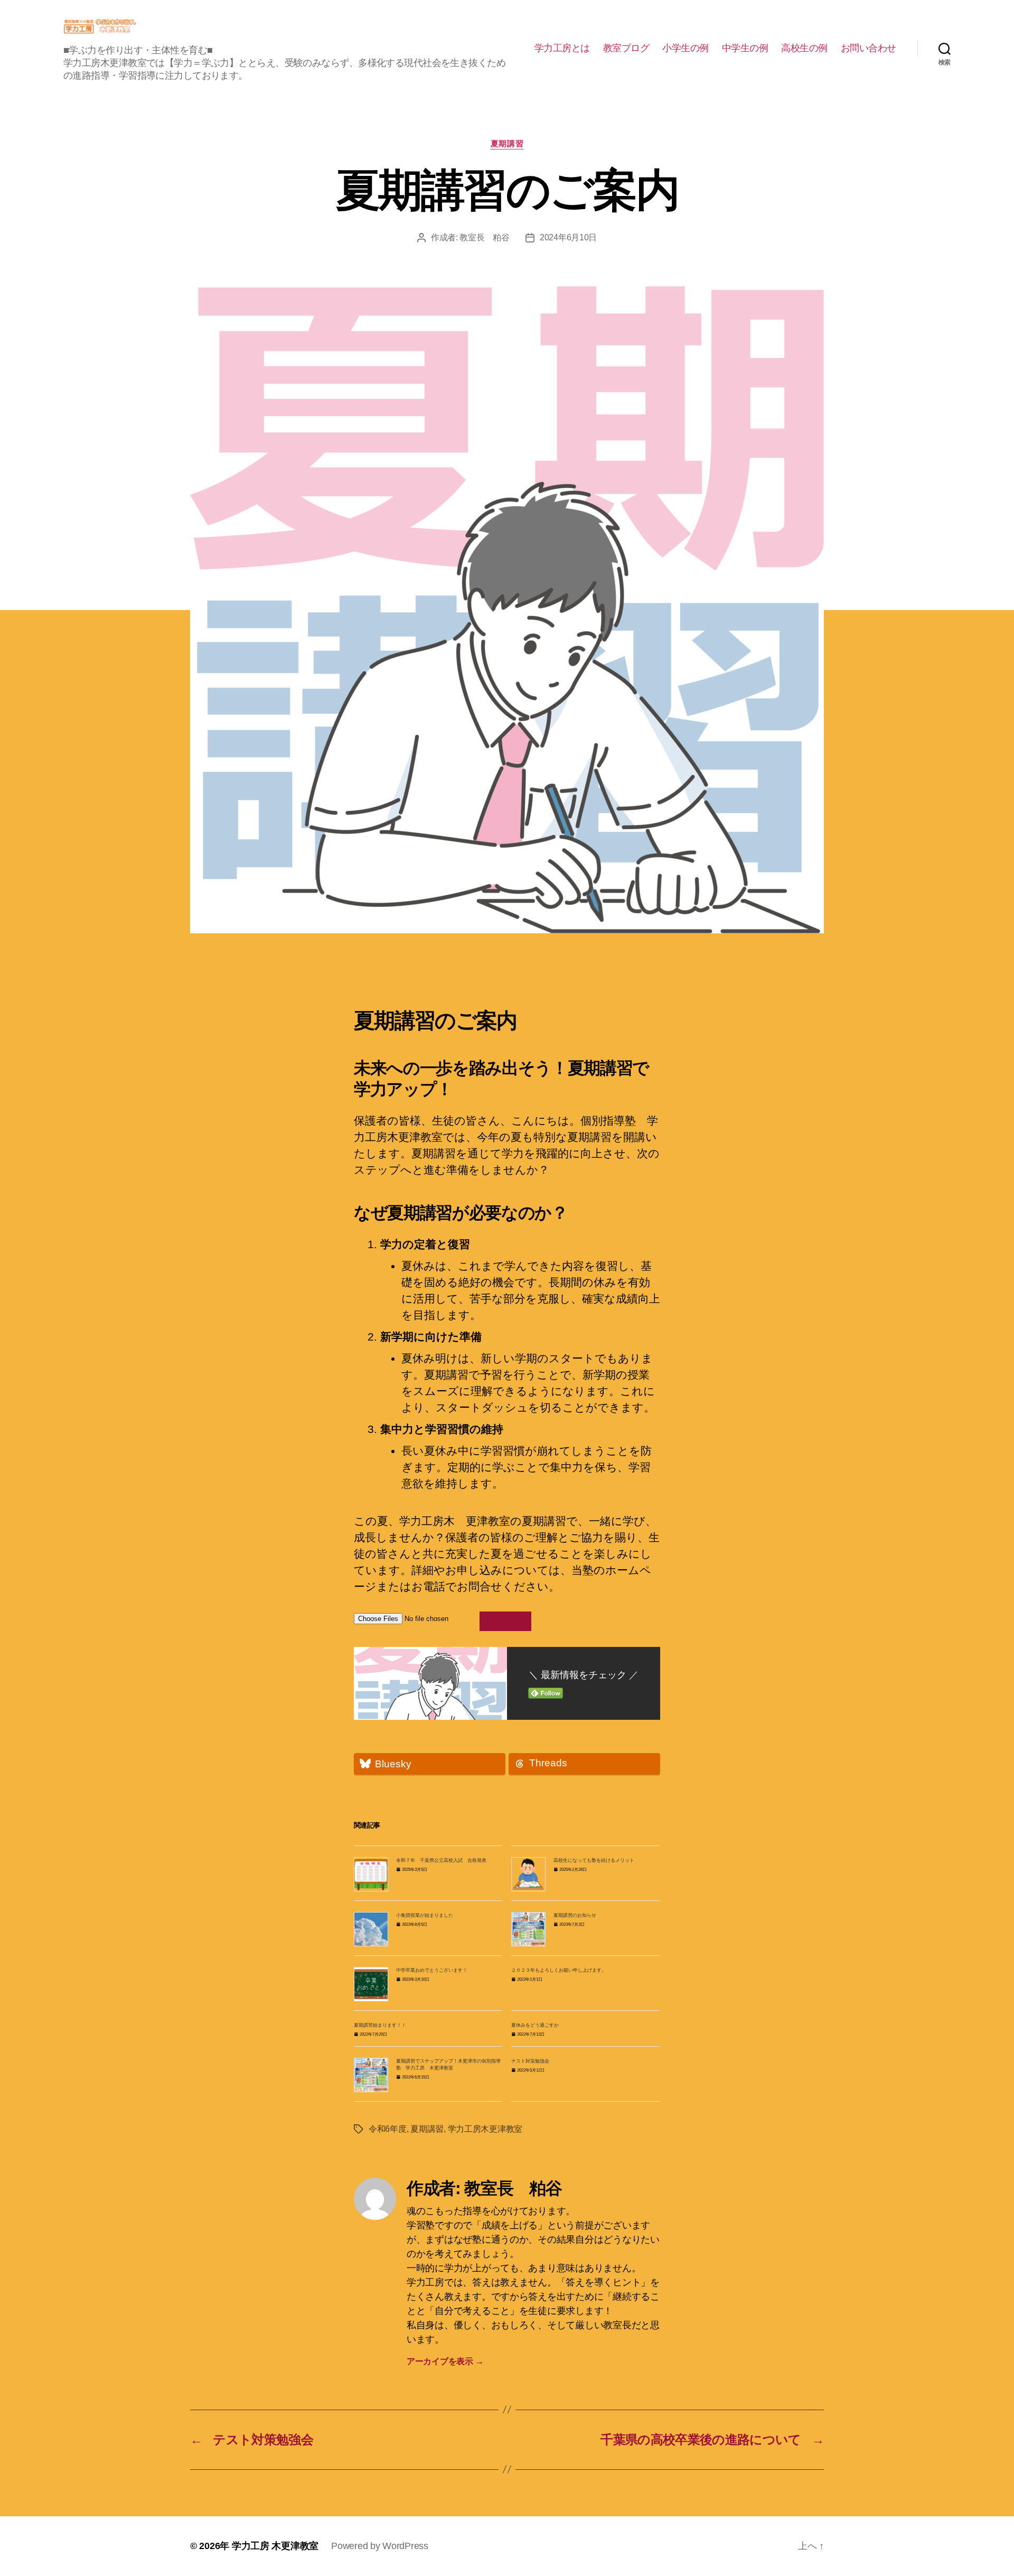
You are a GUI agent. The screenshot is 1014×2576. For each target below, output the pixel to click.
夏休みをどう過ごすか (535, 2025)
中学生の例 (745, 48)
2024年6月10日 (568, 237)
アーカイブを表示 (445, 2361)
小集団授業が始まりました (425, 1915)
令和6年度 (388, 2129)
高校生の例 (804, 48)
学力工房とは (562, 48)
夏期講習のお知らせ (575, 1915)
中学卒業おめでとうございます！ (432, 1970)
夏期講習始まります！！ (380, 2025)
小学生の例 (686, 48)
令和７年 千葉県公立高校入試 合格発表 (441, 1860)
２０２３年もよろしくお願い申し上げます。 (559, 1970)
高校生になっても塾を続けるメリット (594, 1860)
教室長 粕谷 (484, 237)
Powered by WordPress (380, 2546)
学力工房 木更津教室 (275, 2546)
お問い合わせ (869, 48)
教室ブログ (626, 48)
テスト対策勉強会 (530, 2061)
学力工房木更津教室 (485, 2129)
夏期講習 (507, 143)
